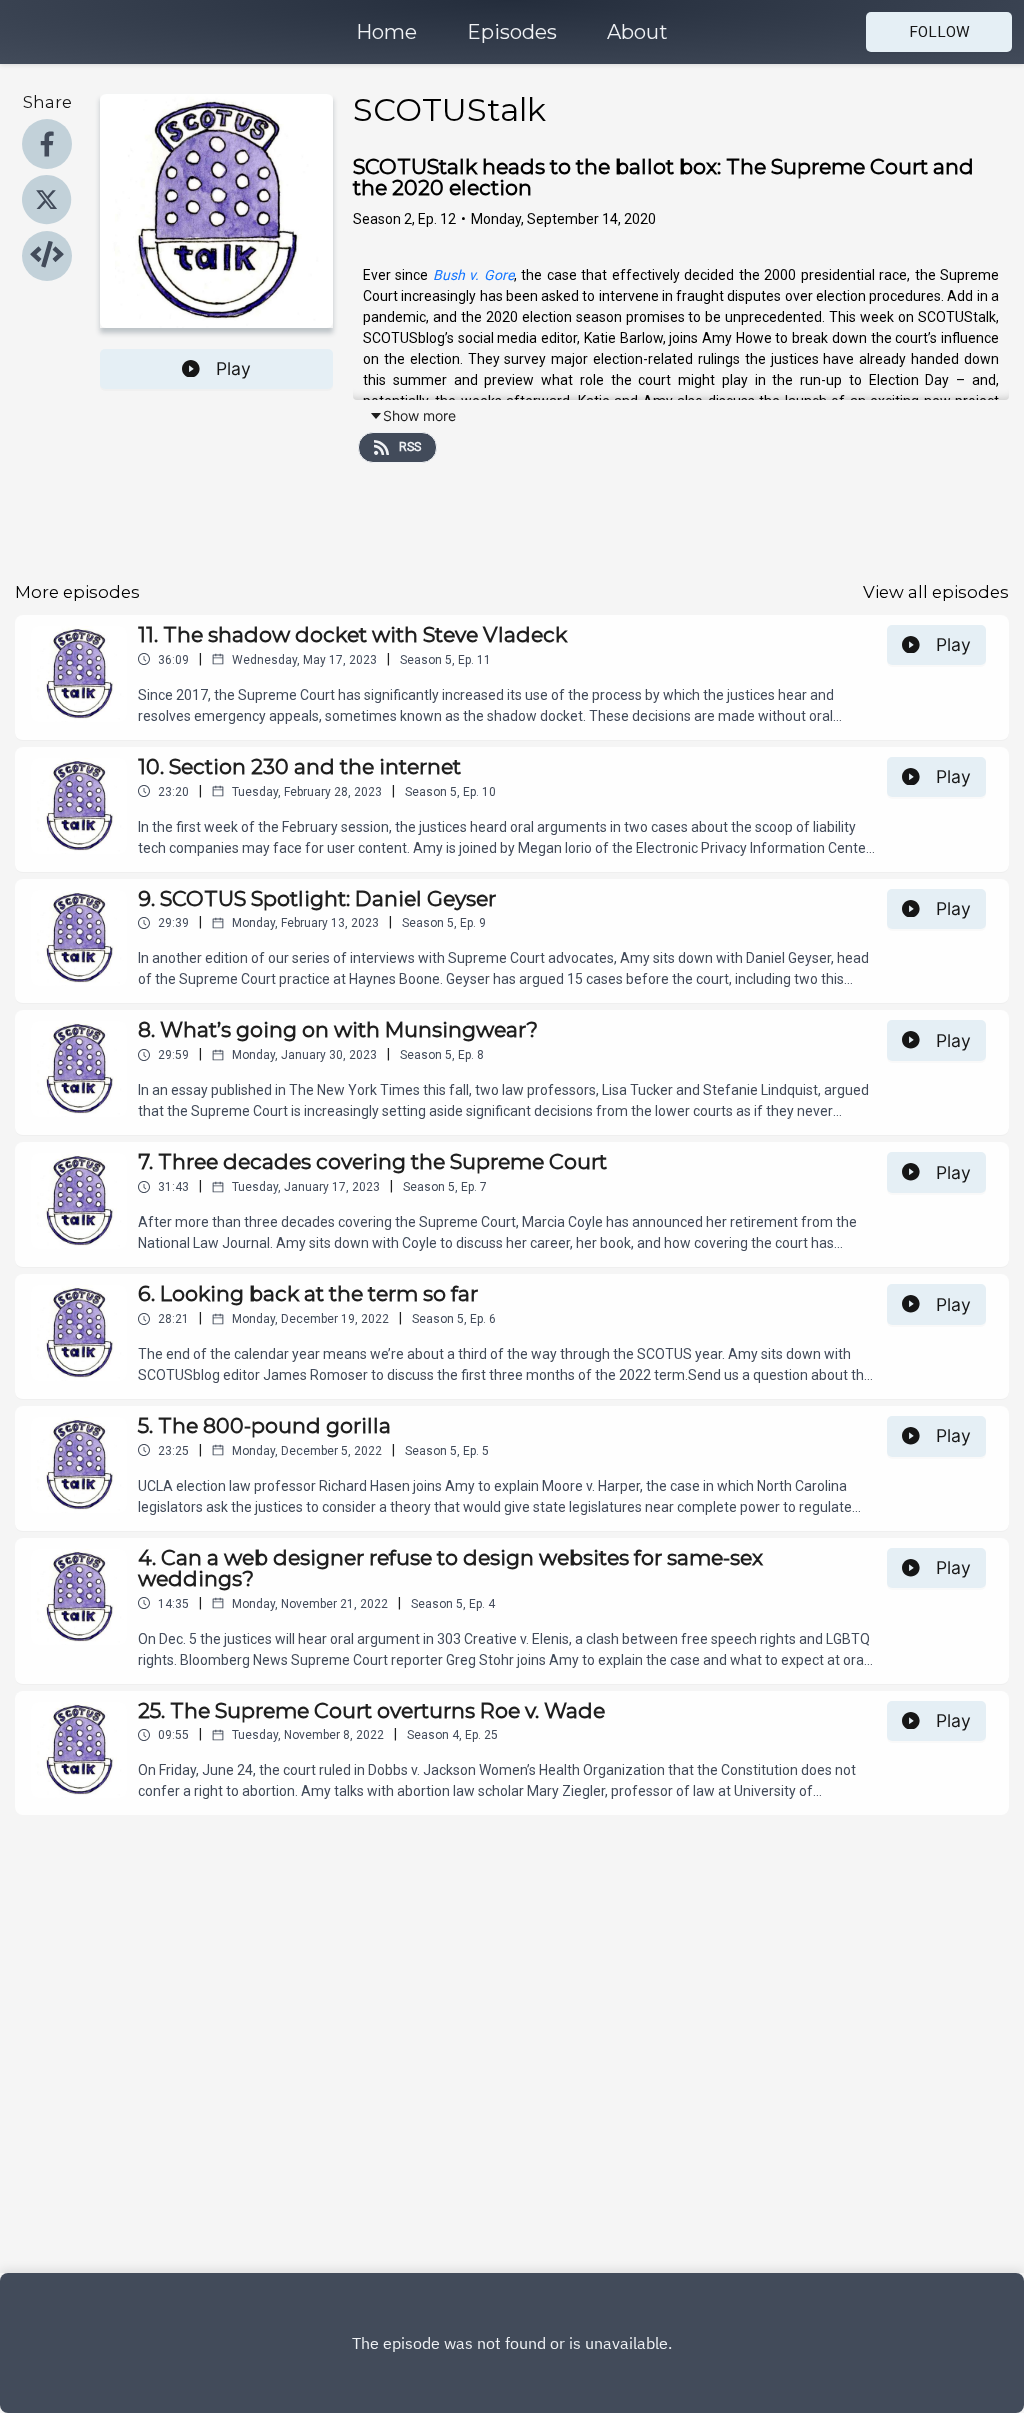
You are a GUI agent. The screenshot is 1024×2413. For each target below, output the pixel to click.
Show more (419, 415)
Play (233, 368)
